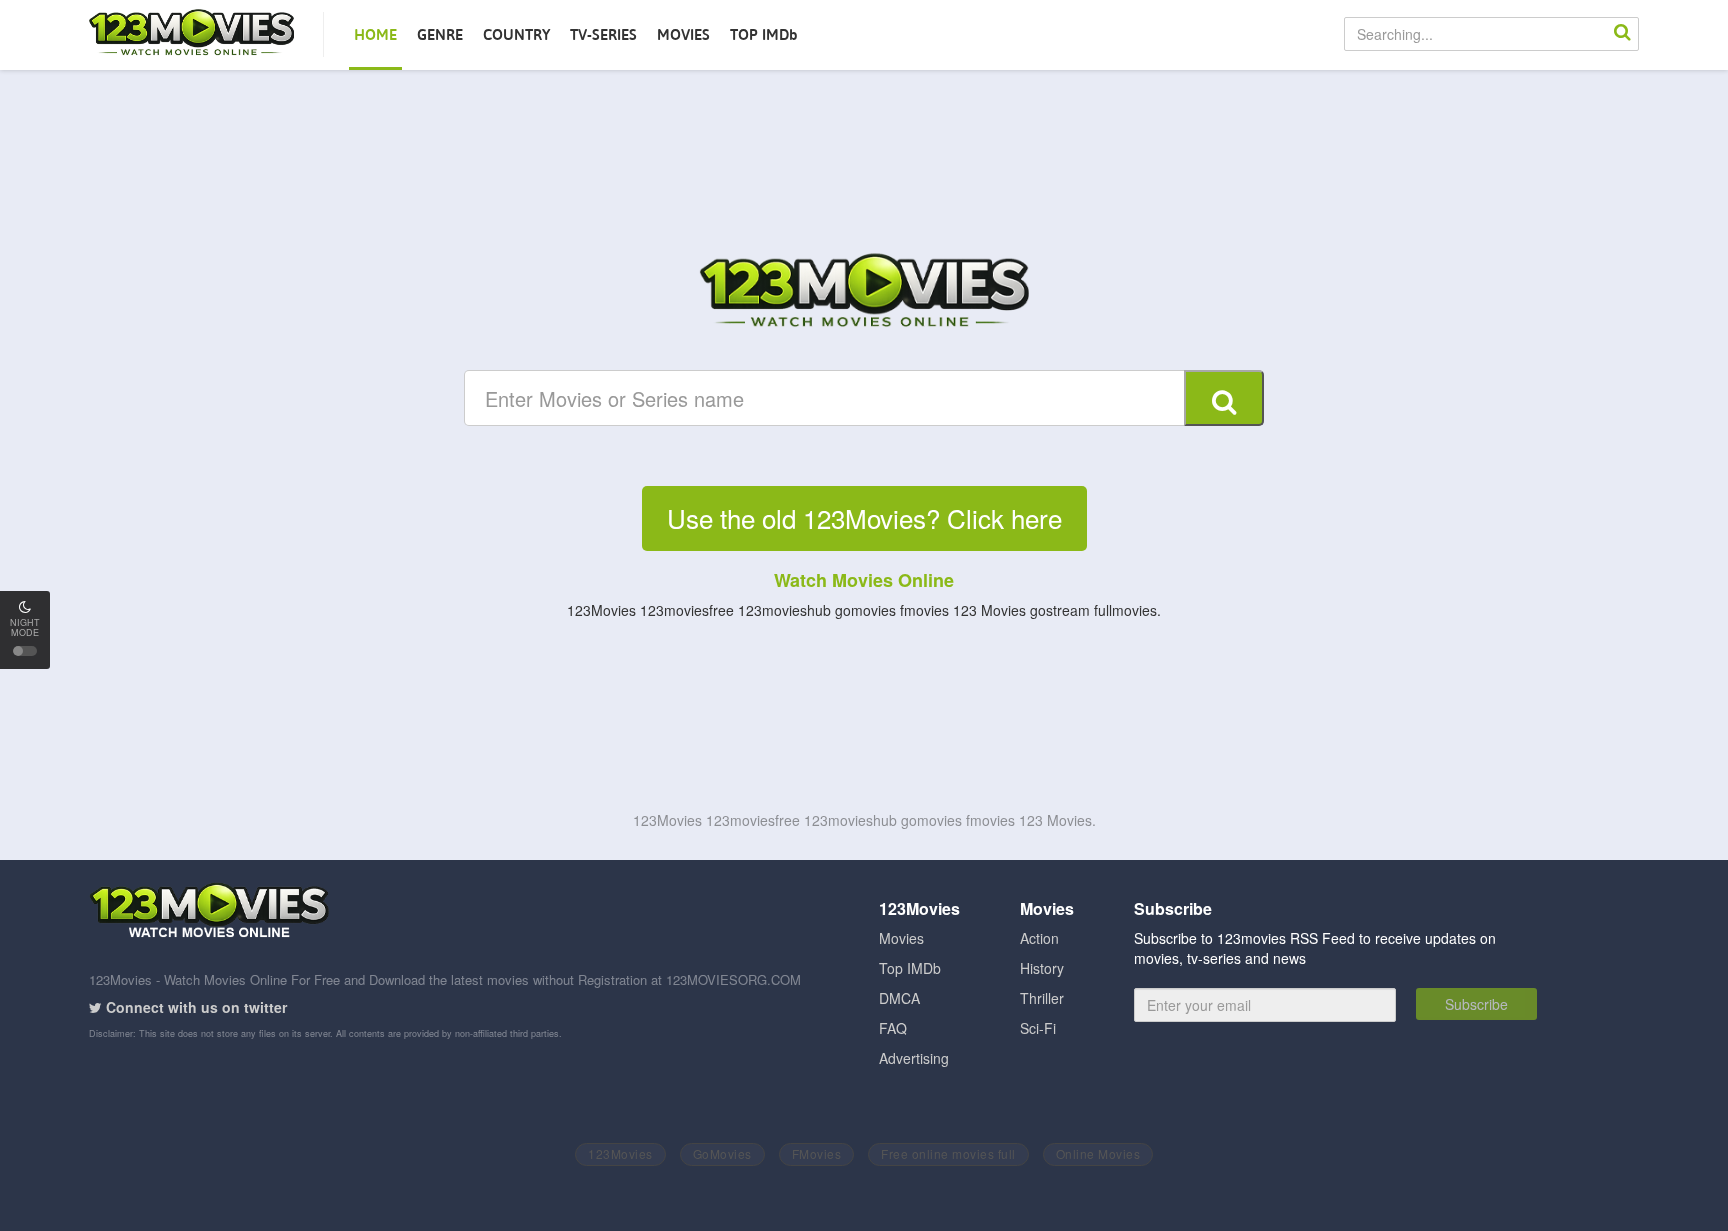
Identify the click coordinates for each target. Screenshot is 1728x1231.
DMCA (899, 998)
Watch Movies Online (864, 580)
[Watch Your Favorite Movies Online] (864, 293)
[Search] (1622, 34)
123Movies (620, 1153)
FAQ (893, 1028)
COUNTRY (516, 34)
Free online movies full (948, 1153)
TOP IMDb (764, 34)
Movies (901, 938)
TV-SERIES (603, 34)
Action (1039, 938)
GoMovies (722, 1153)
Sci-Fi (1038, 1028)
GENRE (440, 34)
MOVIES (683, 34)
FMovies (817, 1153)
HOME (375, 34)
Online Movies (1098, 1153)
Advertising (914, 1058)
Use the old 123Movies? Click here (864, 517)
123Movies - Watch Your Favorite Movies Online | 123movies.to (191, 34)
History (1042, 968)
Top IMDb (910, 968)
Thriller (1042, 998)
